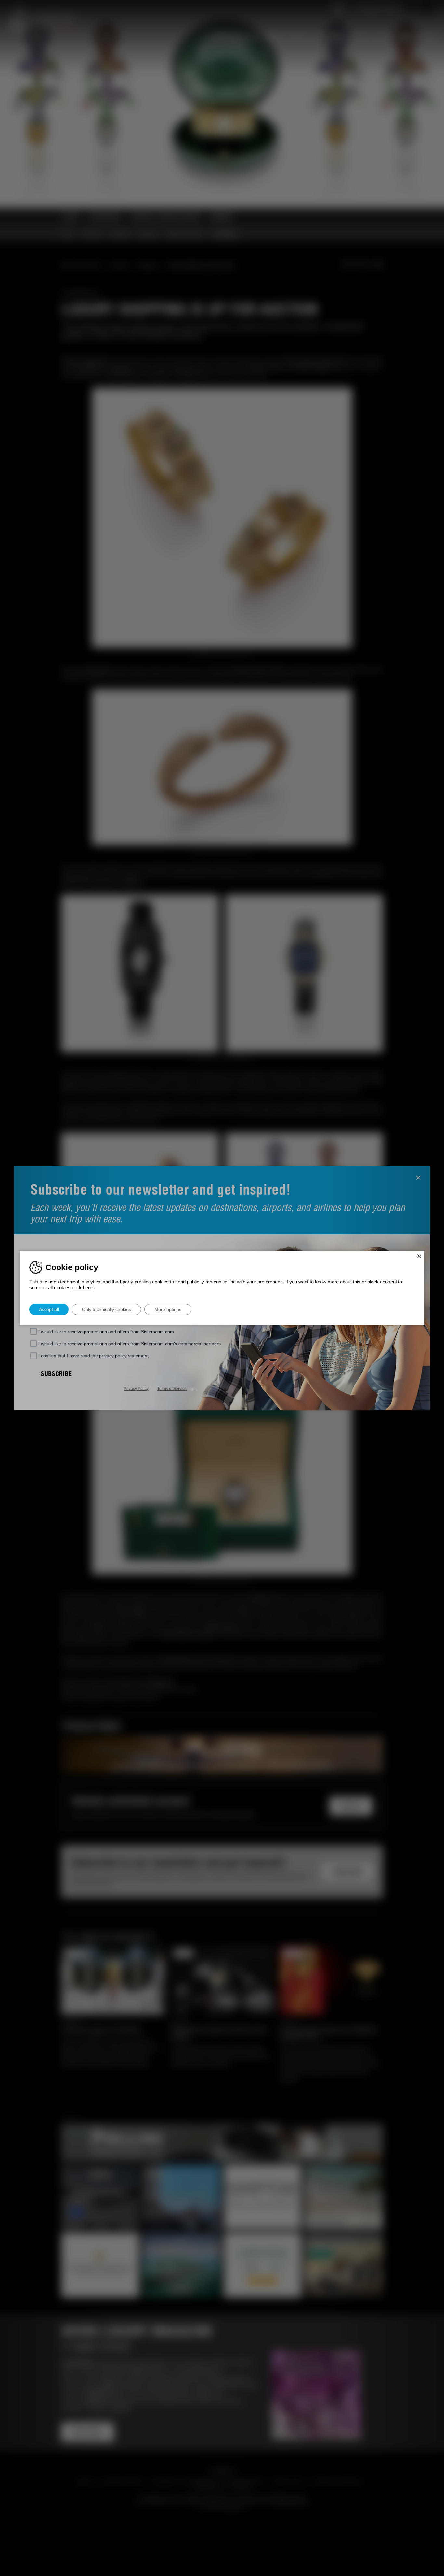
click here (82, 1288)
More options (168, 1309)
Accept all (49, 1309)
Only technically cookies (106, 1309)
